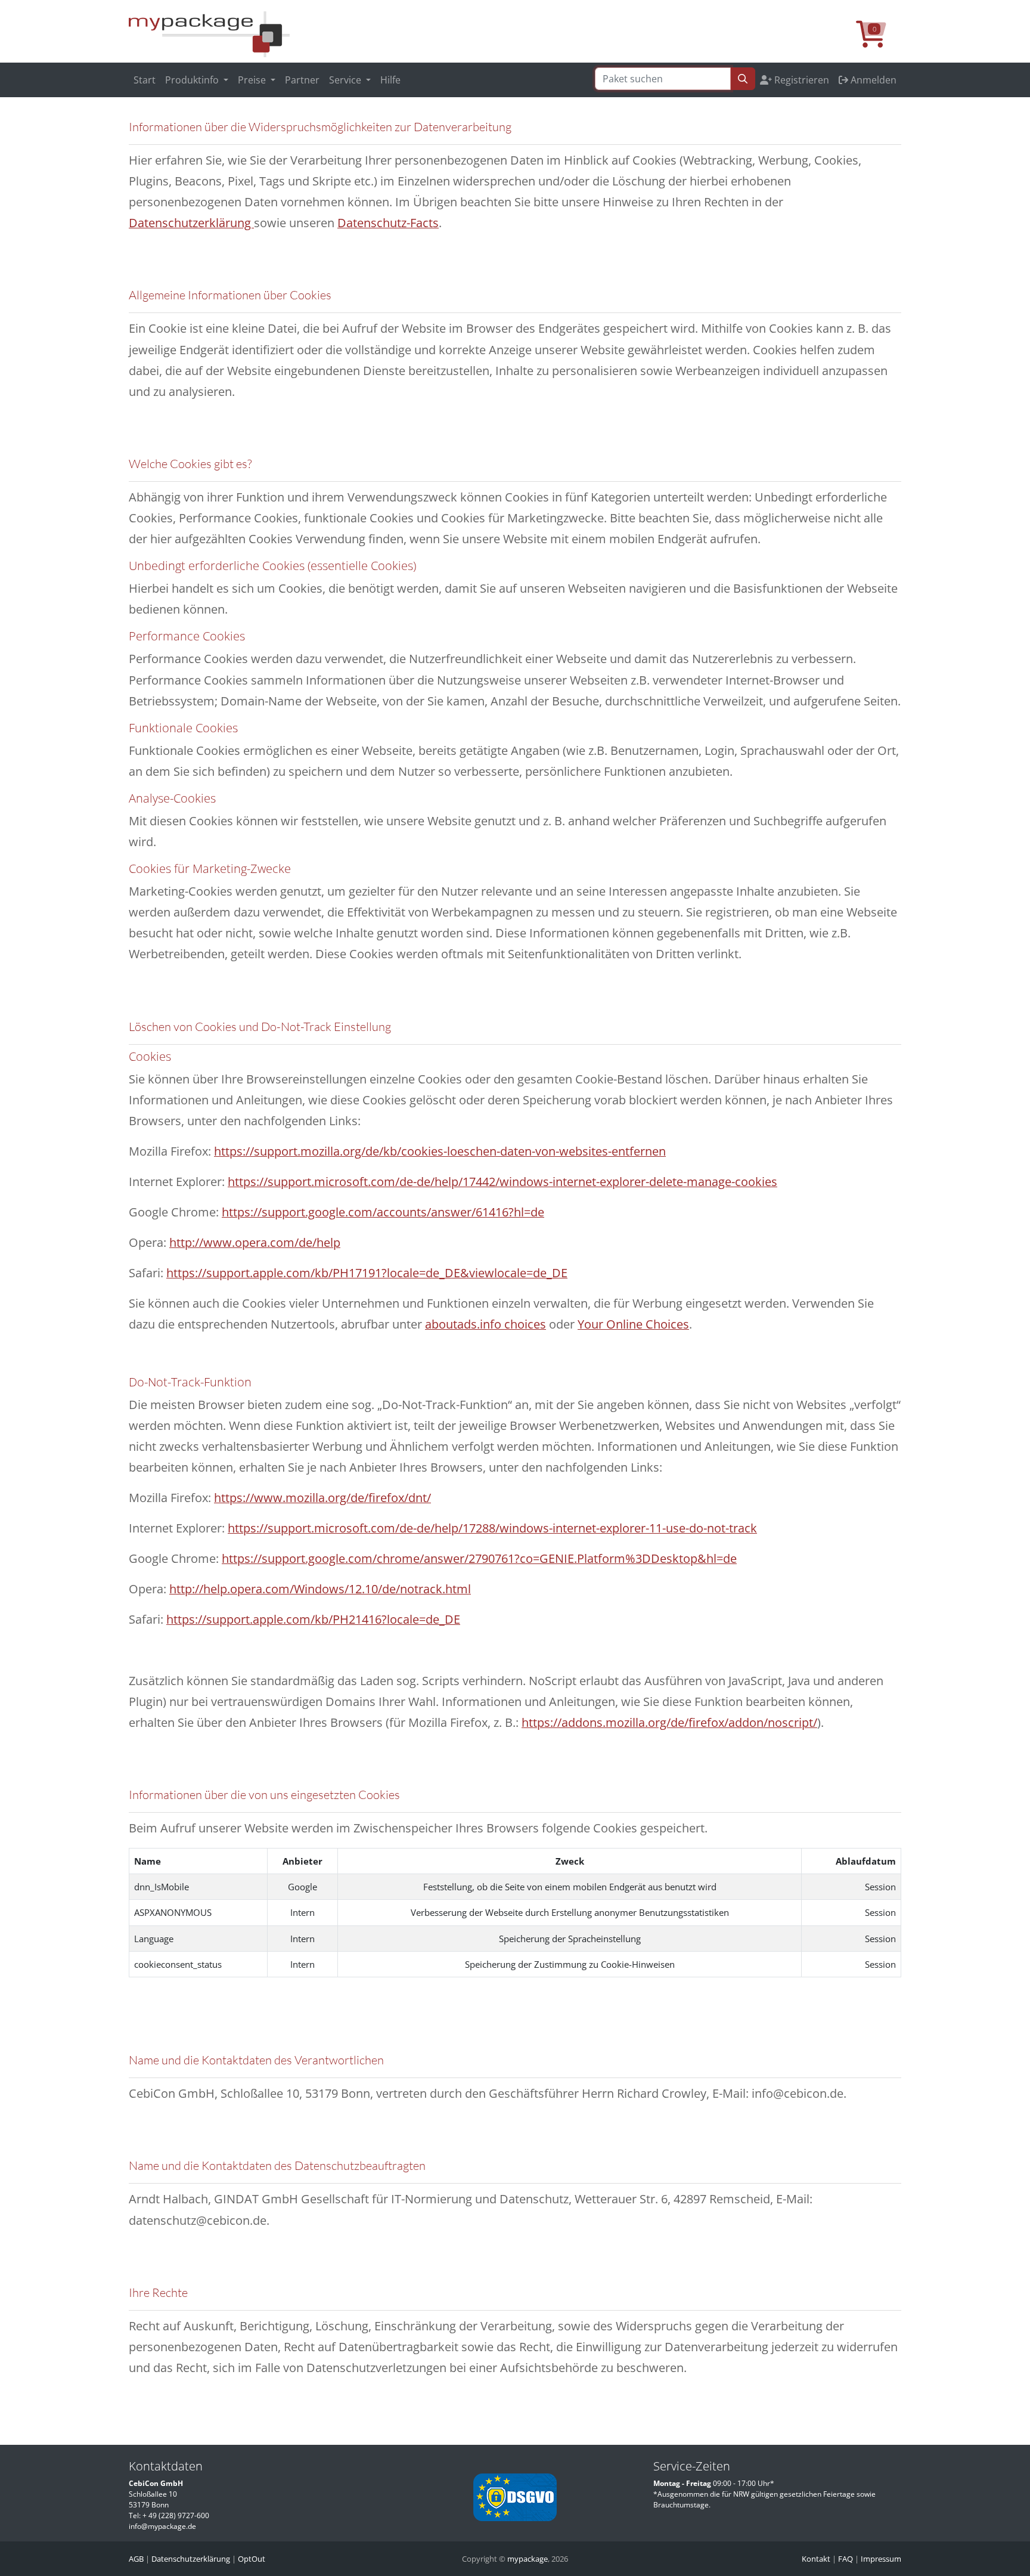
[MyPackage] (209, 33)
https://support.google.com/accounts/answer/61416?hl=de (383, 1212)
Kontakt (816, 2559)
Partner (302, 80)
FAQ (846, 2559)
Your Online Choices (633, 1324)
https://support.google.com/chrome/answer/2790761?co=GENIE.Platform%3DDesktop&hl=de (479, 1558)
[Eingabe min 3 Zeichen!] (743, 79)
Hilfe (390, 80)
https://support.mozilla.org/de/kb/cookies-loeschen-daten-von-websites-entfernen (440, 1151)
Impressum (881, 2559)
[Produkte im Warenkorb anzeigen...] (879, 41)
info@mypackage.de (162, 2526)
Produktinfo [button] (193, 80)
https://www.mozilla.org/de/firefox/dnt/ (322, 1498)
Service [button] (346, 80)
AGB (136, 2559)
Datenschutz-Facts (388, 223)
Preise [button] (253, 80)
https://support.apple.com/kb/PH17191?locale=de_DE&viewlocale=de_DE (367, 1273)
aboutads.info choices (485, 1324)
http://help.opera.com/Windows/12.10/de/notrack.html (320, 1589)
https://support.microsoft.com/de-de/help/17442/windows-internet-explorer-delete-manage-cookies (502, 1182)
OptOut (252, 2559)
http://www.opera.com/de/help (255, 1242)
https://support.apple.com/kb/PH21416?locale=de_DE (313, 1619)
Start (145, 80)
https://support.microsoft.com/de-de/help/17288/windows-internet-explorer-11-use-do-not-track (492, 1528)
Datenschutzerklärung (191, 223)
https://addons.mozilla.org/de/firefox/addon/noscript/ (669, 1722)
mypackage (528, 2559)
